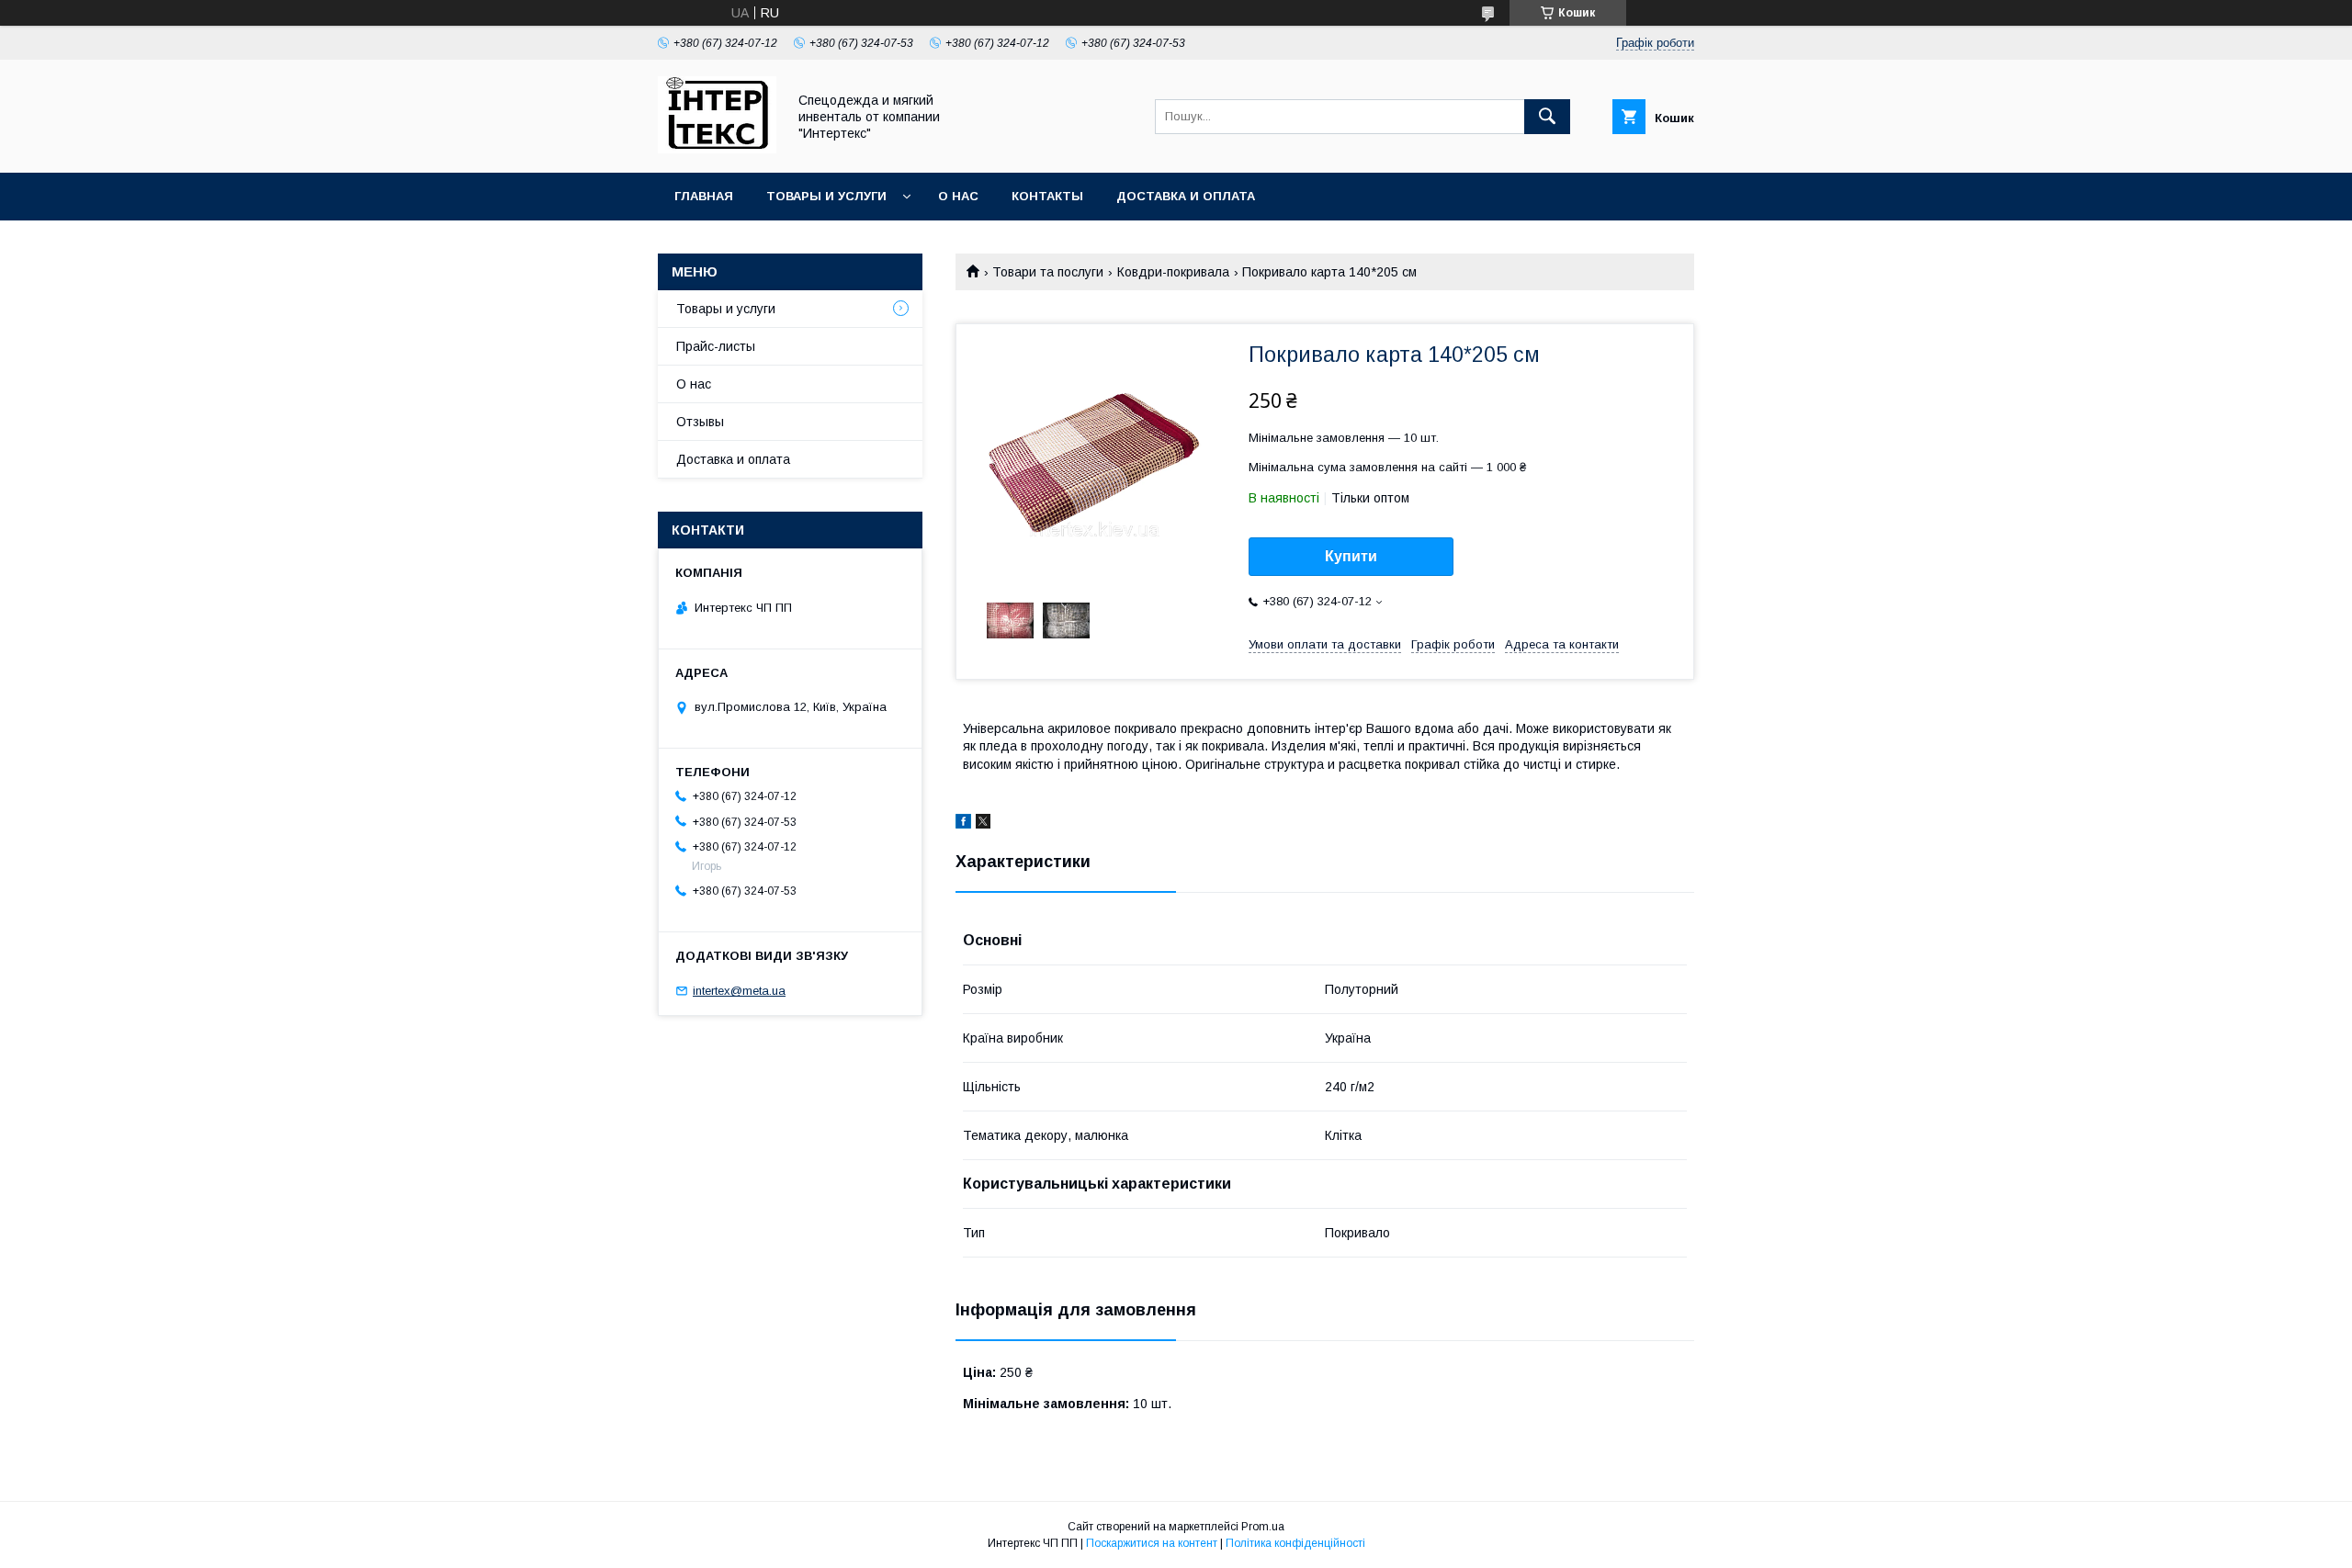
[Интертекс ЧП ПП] (717, 149)
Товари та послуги (1048, 272)
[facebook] (963, 824)
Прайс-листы (716, 346)
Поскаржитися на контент (1152, 1543)
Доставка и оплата (1186, 196)
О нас (958, 196)
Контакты (1047, 196)
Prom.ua (1263, 1527)
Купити (1351, 556)
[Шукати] (1547, 117)
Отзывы (700, 422)
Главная (704, 196)
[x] (983, 824)
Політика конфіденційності (1295, 1543)
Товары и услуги (826, 196)
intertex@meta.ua (739, 991)
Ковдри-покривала (1173, 272)
